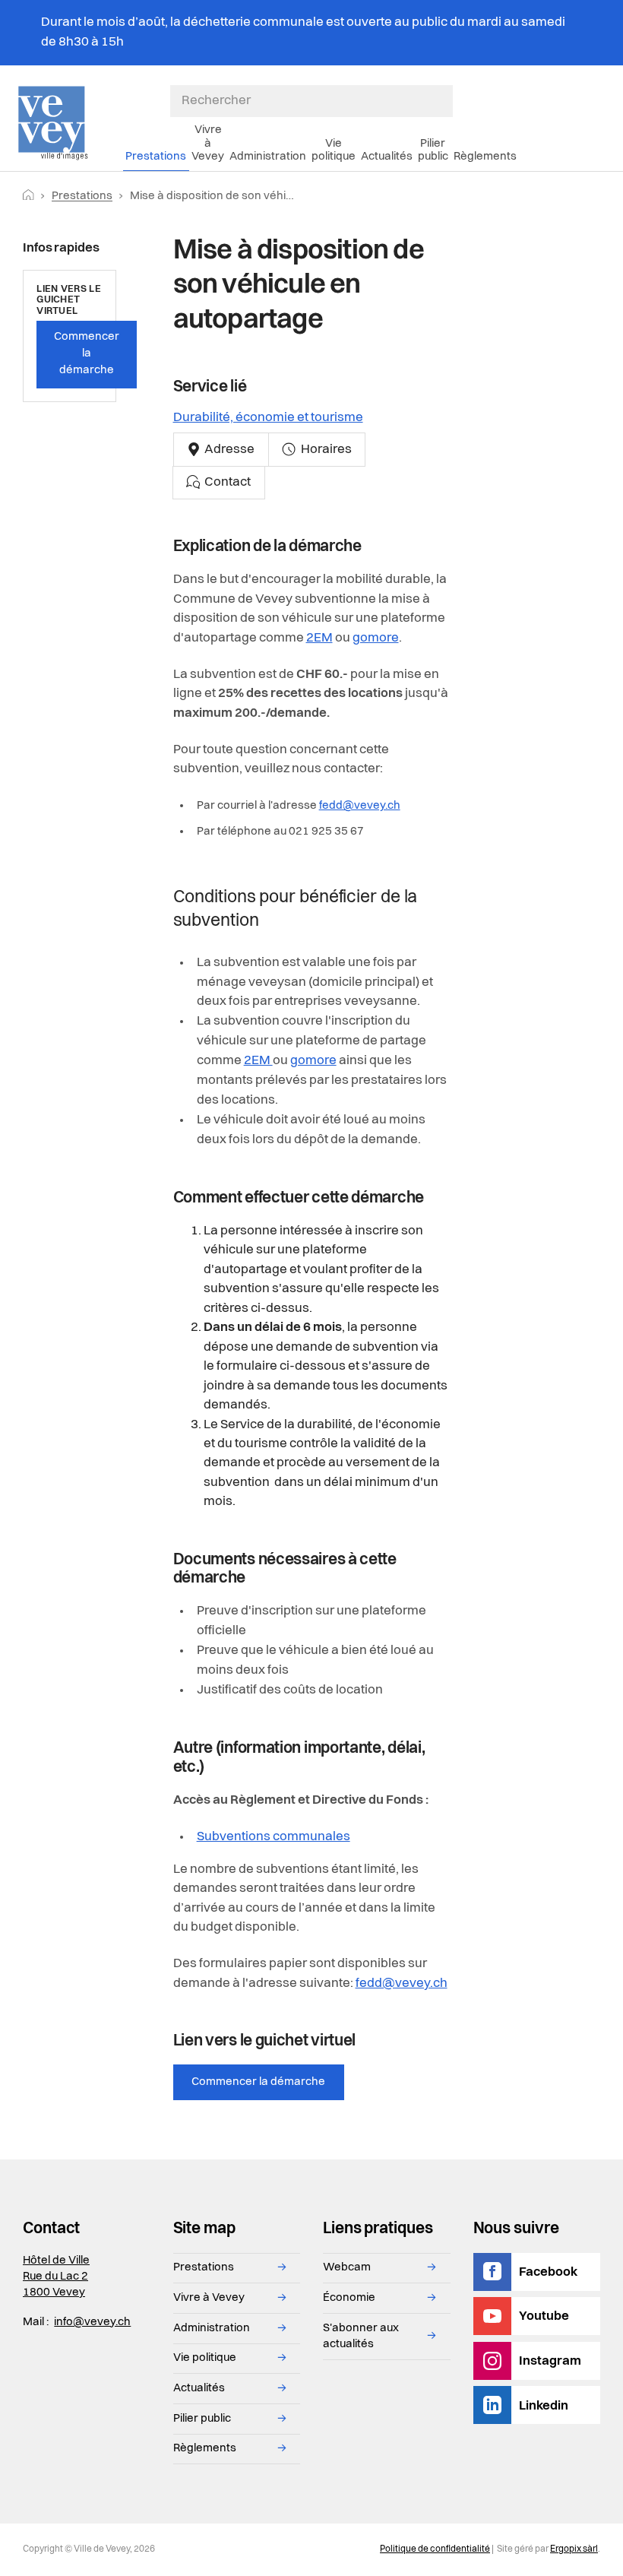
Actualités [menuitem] (387, 157)
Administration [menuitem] (268, 157)
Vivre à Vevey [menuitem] (208, 143)
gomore (376, 638)
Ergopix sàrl (574, 2549)
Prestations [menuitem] (156, 157)
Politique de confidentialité (435, 2549)
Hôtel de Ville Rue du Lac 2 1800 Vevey (56, 2277)
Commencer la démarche (258, 2082)
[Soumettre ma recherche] (445, 101)
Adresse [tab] (229, 450)
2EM (319, 638)
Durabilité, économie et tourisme (268, 418)
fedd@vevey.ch (360, 806)
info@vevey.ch (92, 2322)
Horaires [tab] (325, 450)
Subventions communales (274, 1837)
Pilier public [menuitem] (433, 150)
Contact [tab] (226, 482)
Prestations (82, 196)
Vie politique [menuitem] (334, 150)
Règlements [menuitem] (485, 157)
